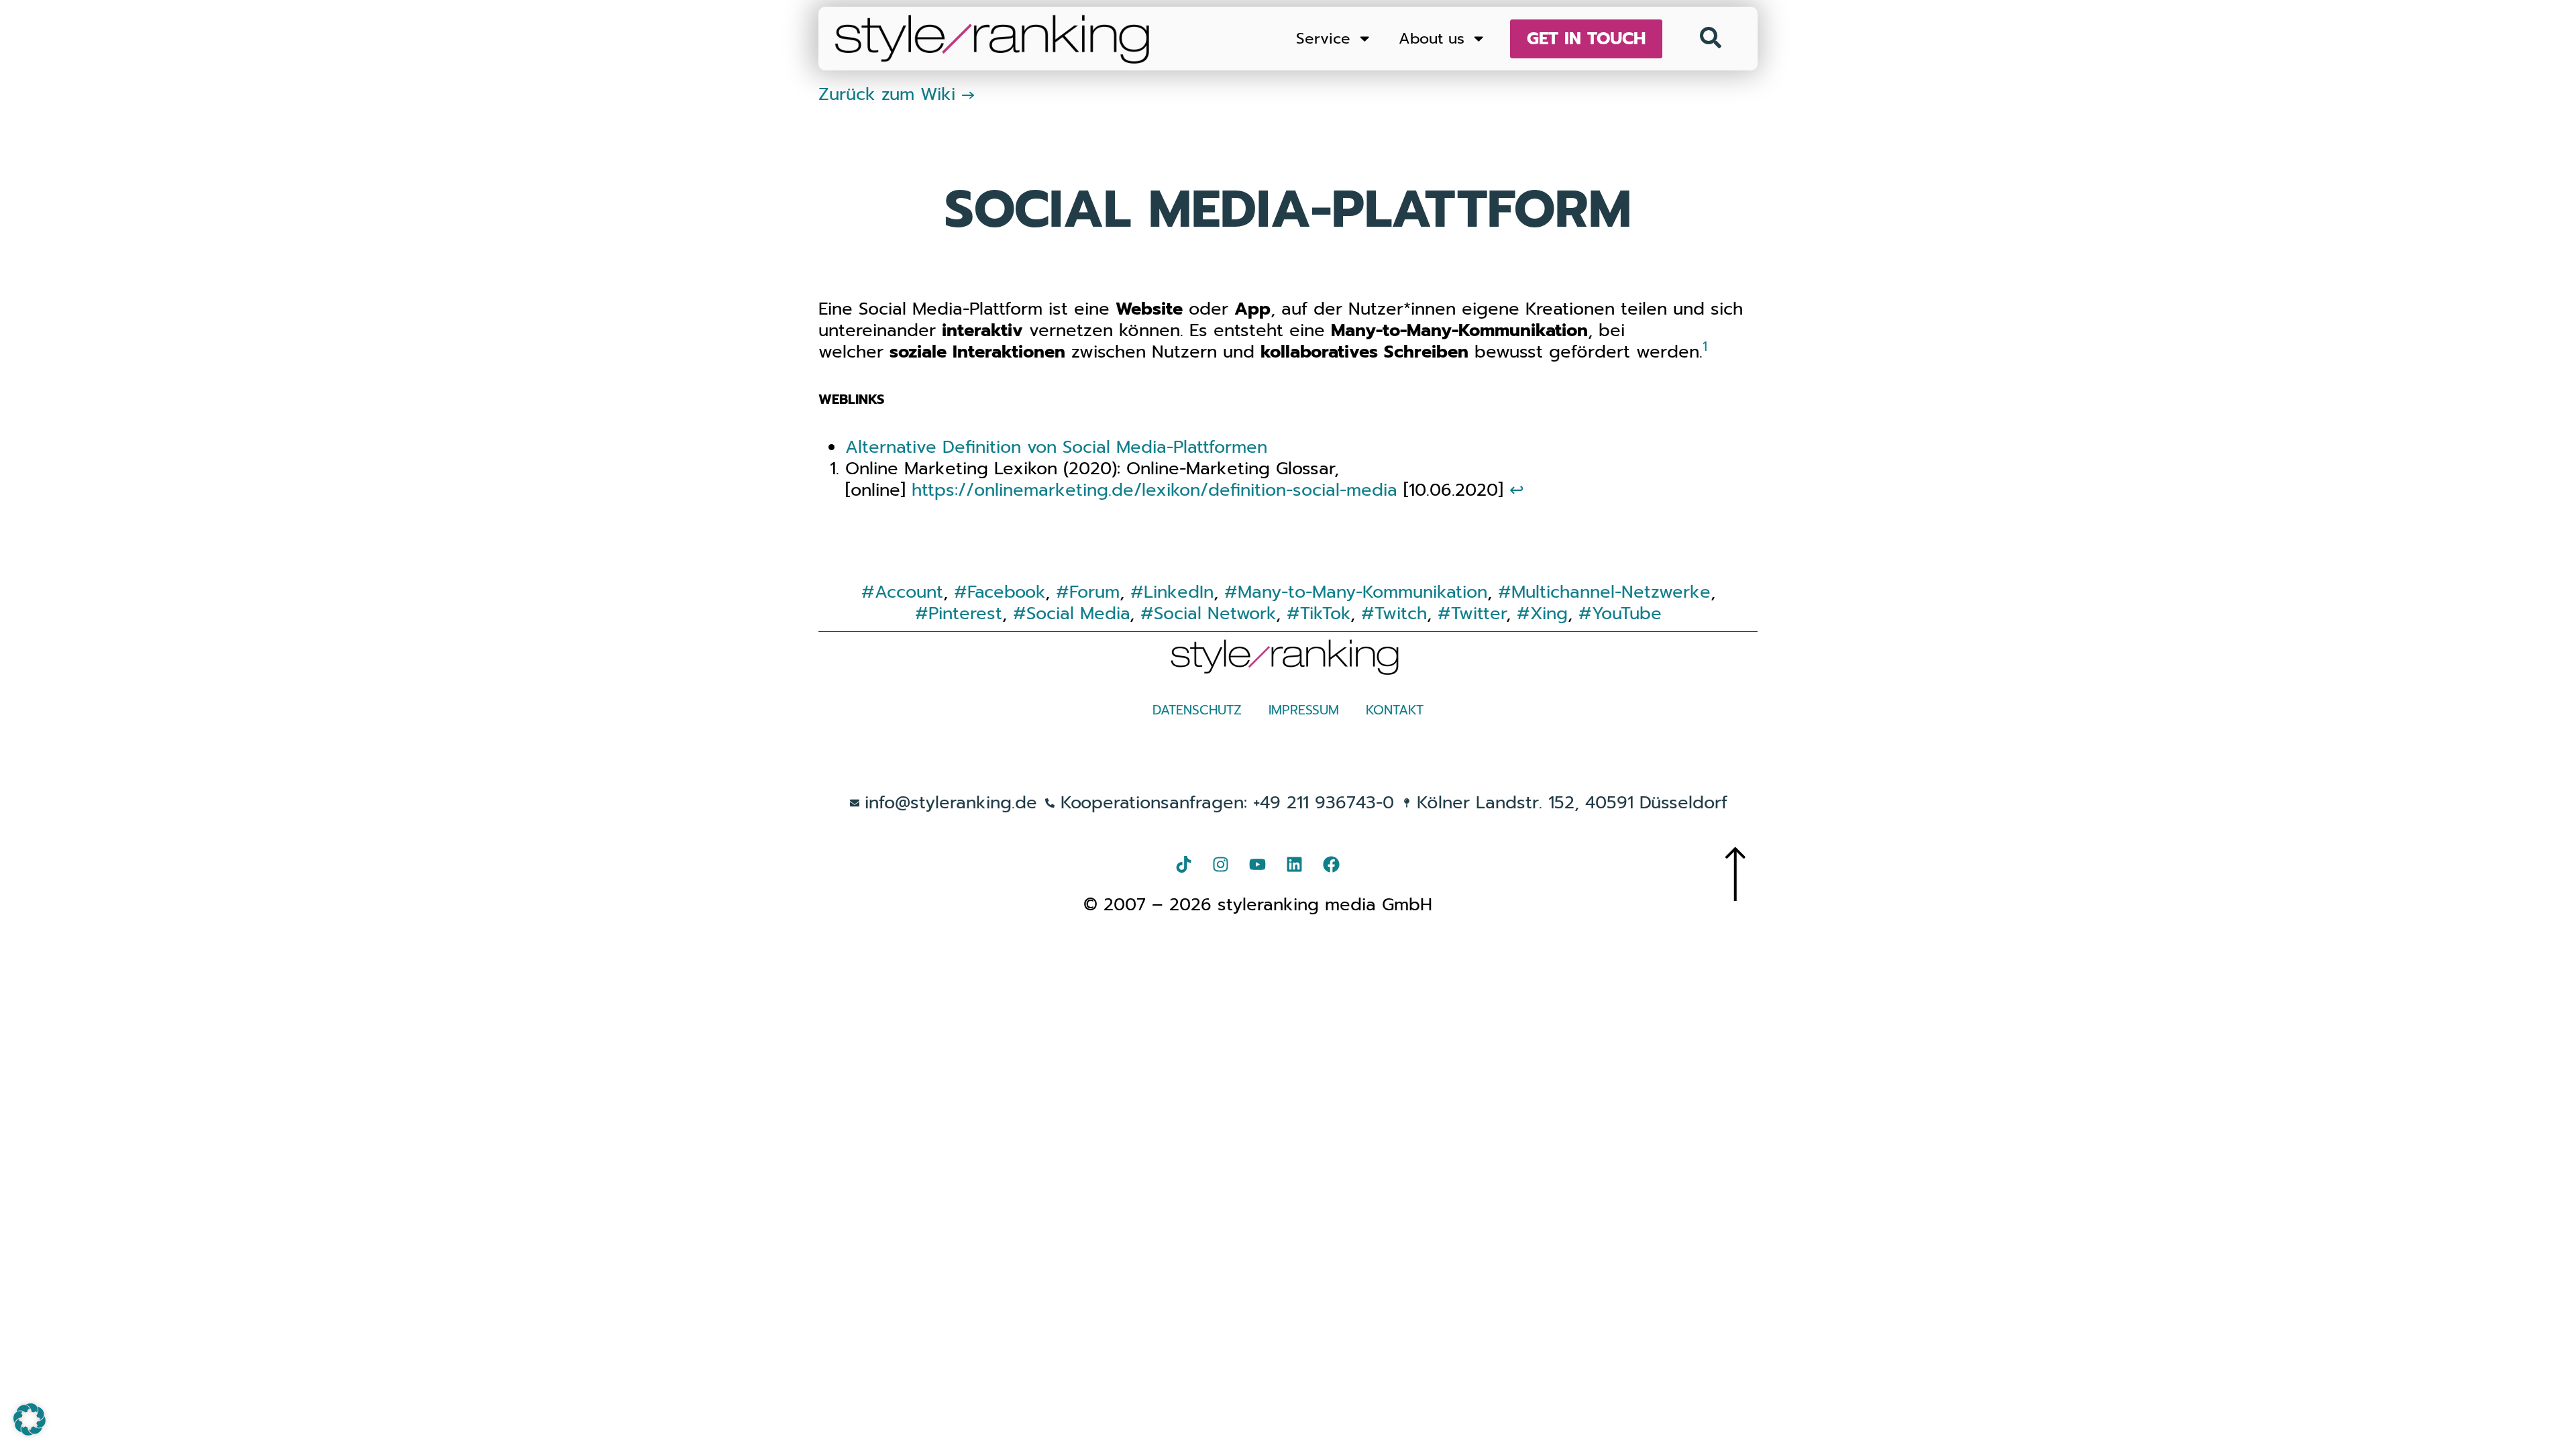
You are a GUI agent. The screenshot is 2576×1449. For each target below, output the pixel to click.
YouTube (1627, 613)
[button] (30, 1419)
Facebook (1006, 592)
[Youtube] (1258, 864)
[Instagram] (1221, 864)
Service (1323, 39)
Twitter (1479, 613)
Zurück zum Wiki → (897, 94)
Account (909, 592)
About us (1432, 39)
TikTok (1325, 613)
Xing (1549, 613)
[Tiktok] (1184, 864)
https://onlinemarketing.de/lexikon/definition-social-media (1155, 490)
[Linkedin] (1295, 864)
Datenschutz (1197, 710)
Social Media (1078, 613)
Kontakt (1395, 710)
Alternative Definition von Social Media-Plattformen (1056, 447)
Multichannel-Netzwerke (1611, 592)
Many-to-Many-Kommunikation (1362, 592)
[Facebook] (1332, 864)
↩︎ (1517, 490)
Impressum (1304, 710)
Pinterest (965, 613)
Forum (1094, 592)
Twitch (1401, 613)
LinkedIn (1179, 592)
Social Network (1215, 613)
